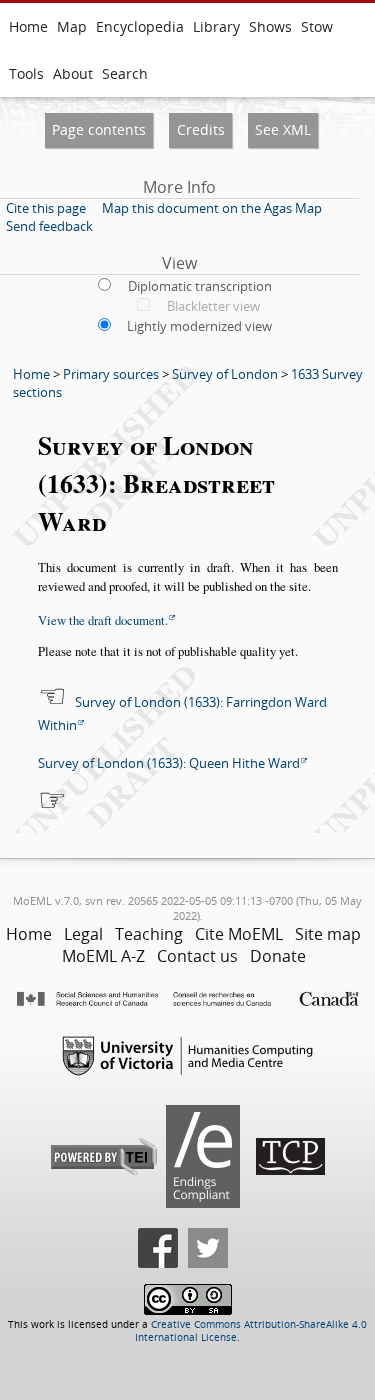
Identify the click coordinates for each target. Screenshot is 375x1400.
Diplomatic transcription (200, 286)
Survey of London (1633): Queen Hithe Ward (169, 763)
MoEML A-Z (103, 956)
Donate (278, 956)
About (73, 73)
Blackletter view (213, 306)
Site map (328, 934)
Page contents (99, 129)
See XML (283, 129)
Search (125, 73)
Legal (83, 934)
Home (28, 26)
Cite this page (46, 208)
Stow (317, 26)
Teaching (149, 934)
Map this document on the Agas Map (212, 208)
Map (72, 26)
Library (216, 26)
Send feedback (49, 226)
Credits (201, 129)
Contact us (197, 956)
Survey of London (225, 374)
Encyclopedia (140, 26)
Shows (270, 26)
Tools (26, 73)
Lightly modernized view (199, 326)
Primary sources (111, 374)
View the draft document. (103, 620)
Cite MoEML (239, 934)
